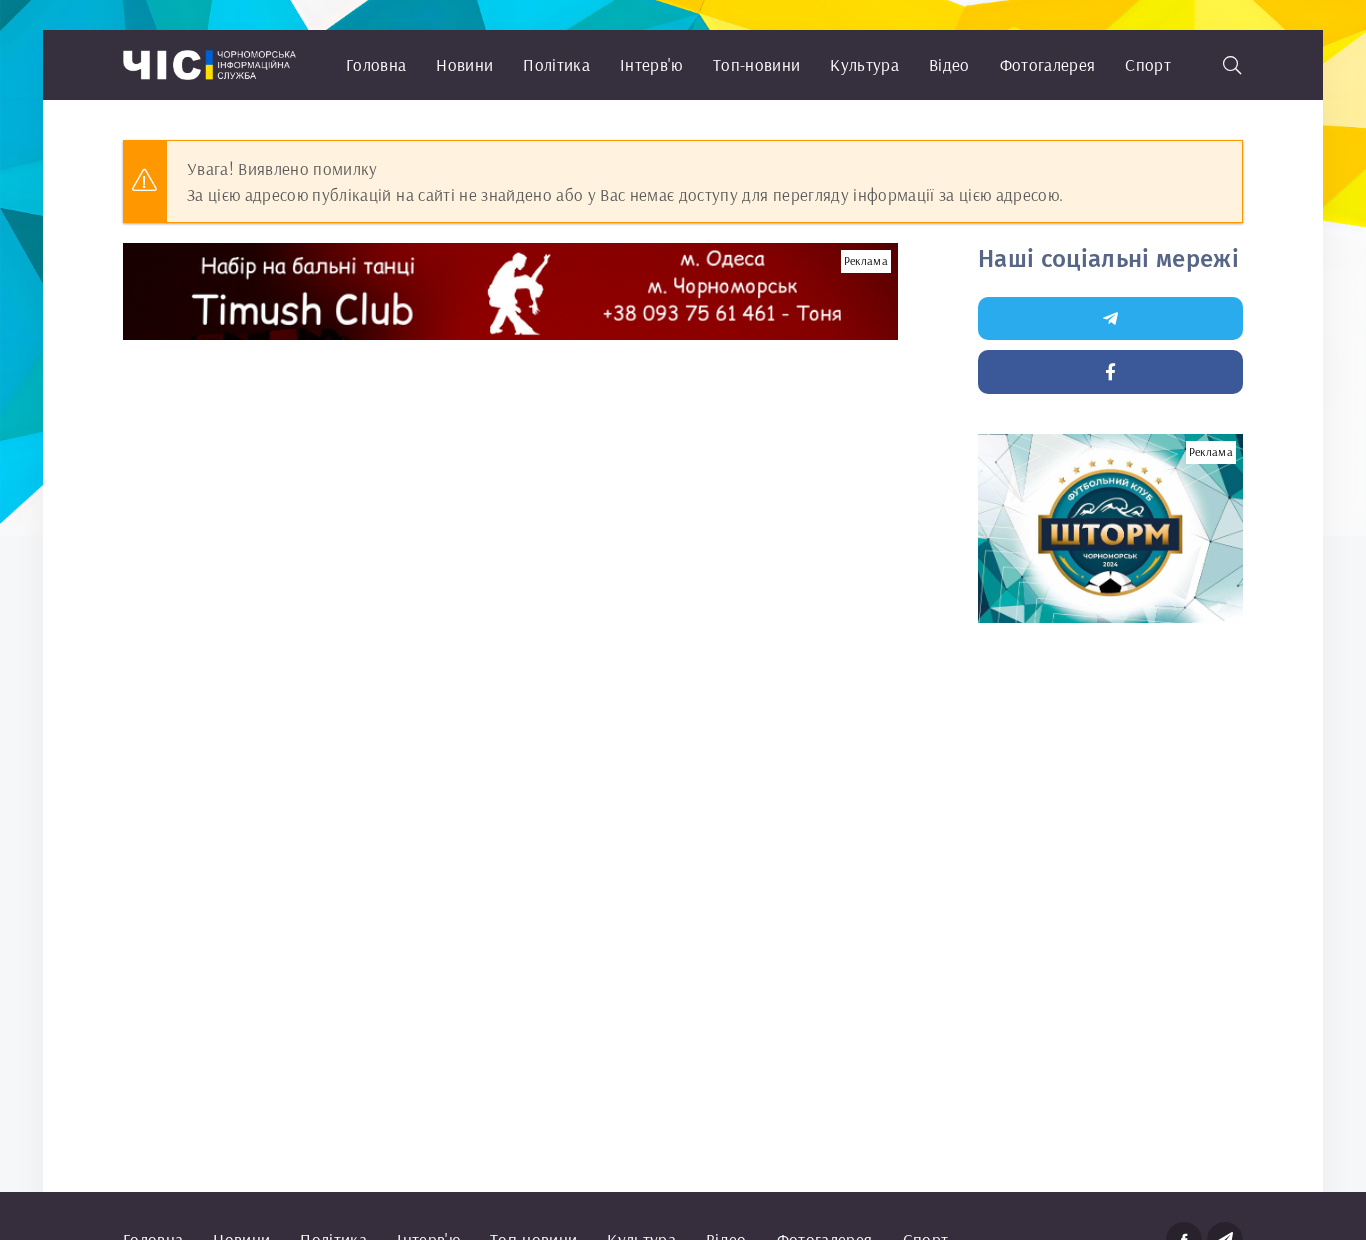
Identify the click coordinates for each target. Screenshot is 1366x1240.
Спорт (1148, 64)
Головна (376, 64)
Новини (464, 64)
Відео (949, 64)
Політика (556, 64)
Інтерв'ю (651, 64)
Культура (864, 64)
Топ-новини (756, 64)
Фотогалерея (1048, 64)
